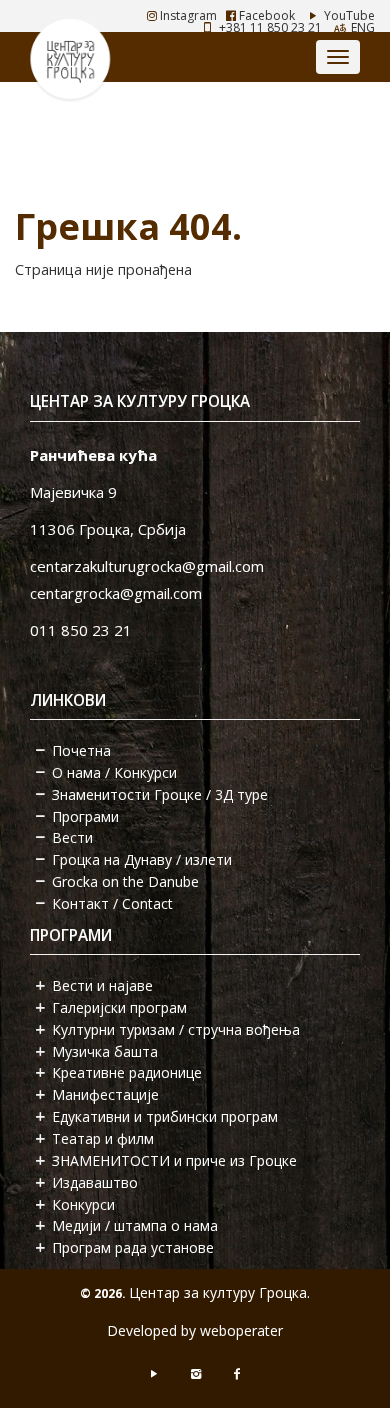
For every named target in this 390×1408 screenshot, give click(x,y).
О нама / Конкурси (114, 772)
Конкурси (83, 1204)
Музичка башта (105, 1051)
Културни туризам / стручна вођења (176, 1029)
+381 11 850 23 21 (270, 27)
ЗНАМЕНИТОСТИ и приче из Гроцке (174, 1160)
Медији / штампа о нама (135, 1225)
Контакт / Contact (112, 903)
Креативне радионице (127, 1072)
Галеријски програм (119, 1007)
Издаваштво (95, 1182)
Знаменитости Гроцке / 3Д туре (160, 794)
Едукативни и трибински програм (165, 1116)
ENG (363, 27)
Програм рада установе (133, 1247)
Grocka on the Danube (125, 881)
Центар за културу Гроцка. (219, 1292)
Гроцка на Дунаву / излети (142, 859)
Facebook (265, 15)
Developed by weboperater (195, 1330)
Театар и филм (103, 1138)
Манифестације (105, 1094)
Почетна (81, 750)
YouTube (348, 15)
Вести (72, 837)
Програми (85, 816)
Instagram (187, 15)
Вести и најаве (102, 985)
